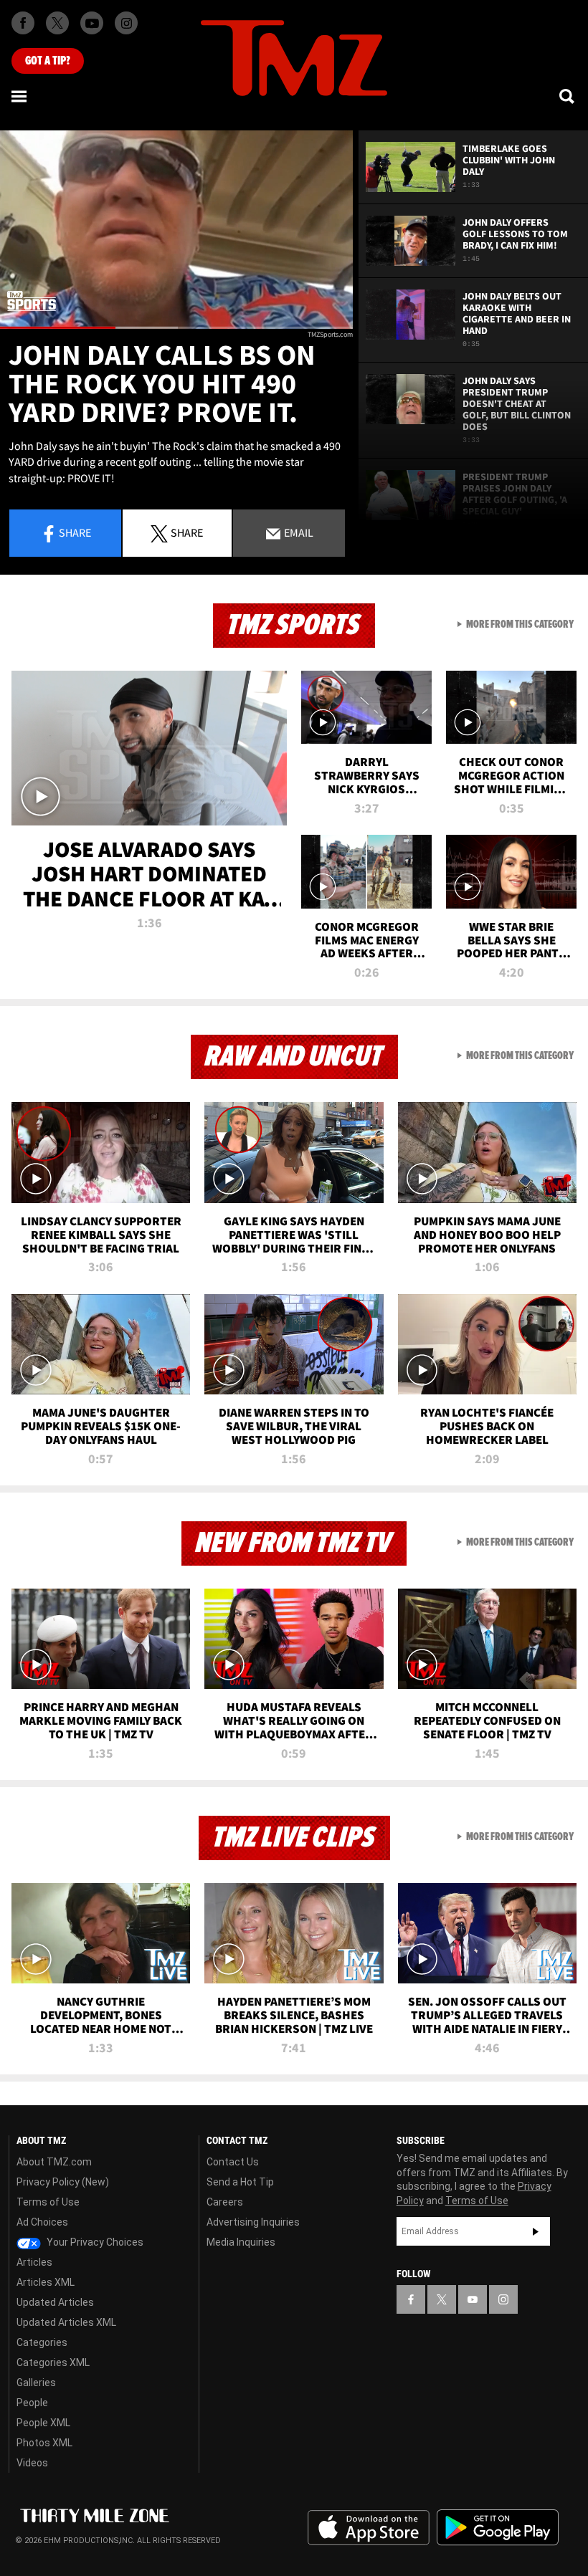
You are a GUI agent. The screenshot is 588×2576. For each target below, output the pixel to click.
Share (75, 532)
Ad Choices (42, 2222)
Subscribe (536, 2231)
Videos (32, 2463)
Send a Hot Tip (240, 2182)
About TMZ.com (54, 2162)
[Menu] (20, 96)
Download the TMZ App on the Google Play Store (498, 2528)
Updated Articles (55, 2302)
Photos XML (44, 2443)
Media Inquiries (241, 2242)
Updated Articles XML (66, 2322)
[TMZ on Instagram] (126, 23)
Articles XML (46, 2282)
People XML (43, 2423)
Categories (42, 2342)
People (32, 2403)
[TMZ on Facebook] (23, 23)
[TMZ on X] (57, 23)
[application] (176, 230)
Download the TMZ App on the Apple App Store (369, 2528)
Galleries (36, 2383)
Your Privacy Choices (94, 2242)
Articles (34, 2262)
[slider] (176, 328)
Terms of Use (48, 2202)
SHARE (187, 532)
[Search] (568, 96)
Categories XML (53, 2362)
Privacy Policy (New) (63, 2182)
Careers (225, 2202)
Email (298, 532)
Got (48, 61)
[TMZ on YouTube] (473, 2299)
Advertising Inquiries (253, 2222)
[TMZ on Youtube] (92, 23)
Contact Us (233, 2162)
